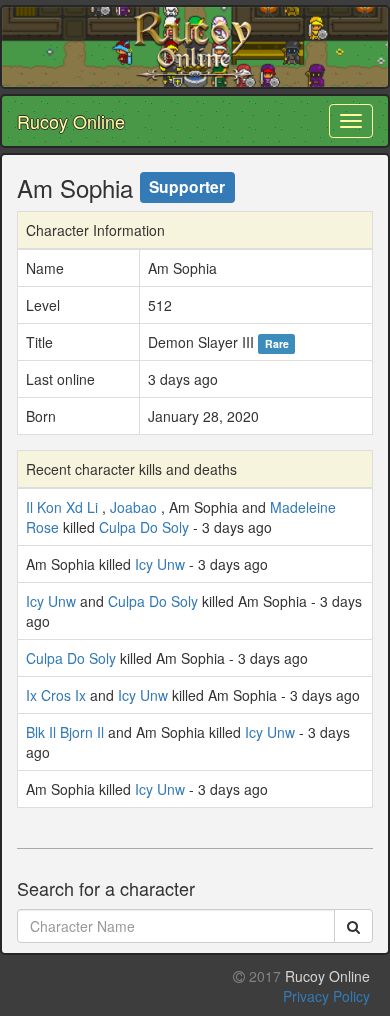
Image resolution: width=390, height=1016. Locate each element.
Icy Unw (160, 564)
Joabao (133, 507)
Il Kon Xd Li (62, 507)
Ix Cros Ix (56, 695)
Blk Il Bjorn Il (65, 732)
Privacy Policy (326, 996)
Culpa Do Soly (144, 527)
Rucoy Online (71, 121)
